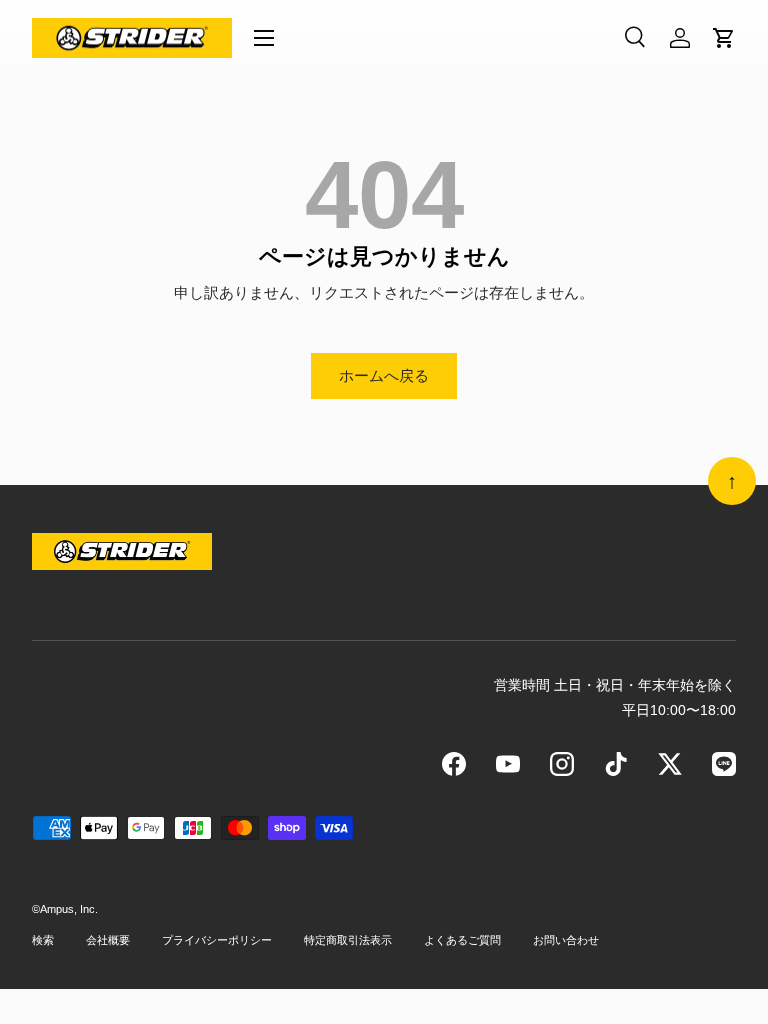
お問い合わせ (566, 940)
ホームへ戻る (384, 375)
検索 (43, 940)
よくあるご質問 (462, 940)
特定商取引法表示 (348, 940)
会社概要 (108, 940)
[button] (724, 38)
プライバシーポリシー (217, 940)
